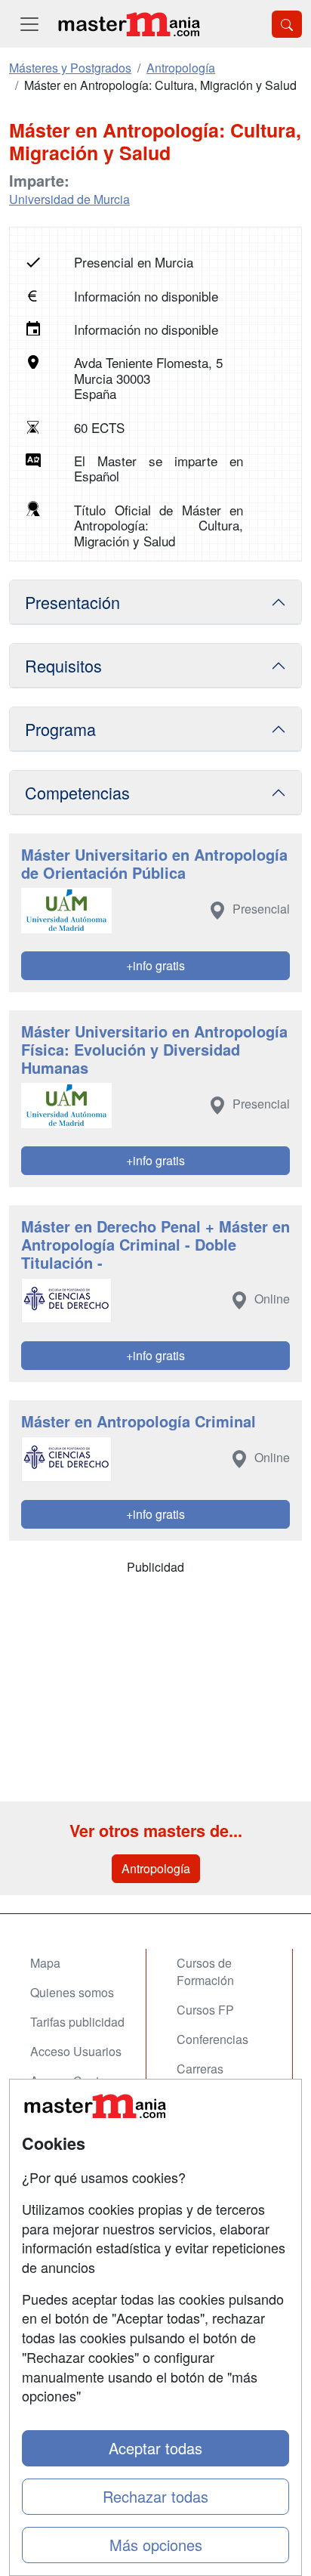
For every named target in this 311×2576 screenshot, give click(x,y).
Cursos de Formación (205, 1971)
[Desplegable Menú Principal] (29, 24)
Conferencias (212, 2039)
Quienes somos (72, 1992)
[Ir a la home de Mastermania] (128, 24)
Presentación (72, 602)
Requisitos (63, 665)
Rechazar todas (155, 2496)
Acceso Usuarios (76, 2051)
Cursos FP (205, 2010)
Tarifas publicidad (77, 2022)
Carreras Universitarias (214, 2077)
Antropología (156, 1868)
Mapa (45, 1963)
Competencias (77, 792)
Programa (60, 729)
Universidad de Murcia (69, 199)
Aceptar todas (155, 2448)
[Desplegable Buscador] (287, 24)
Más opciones (156, 2545)
